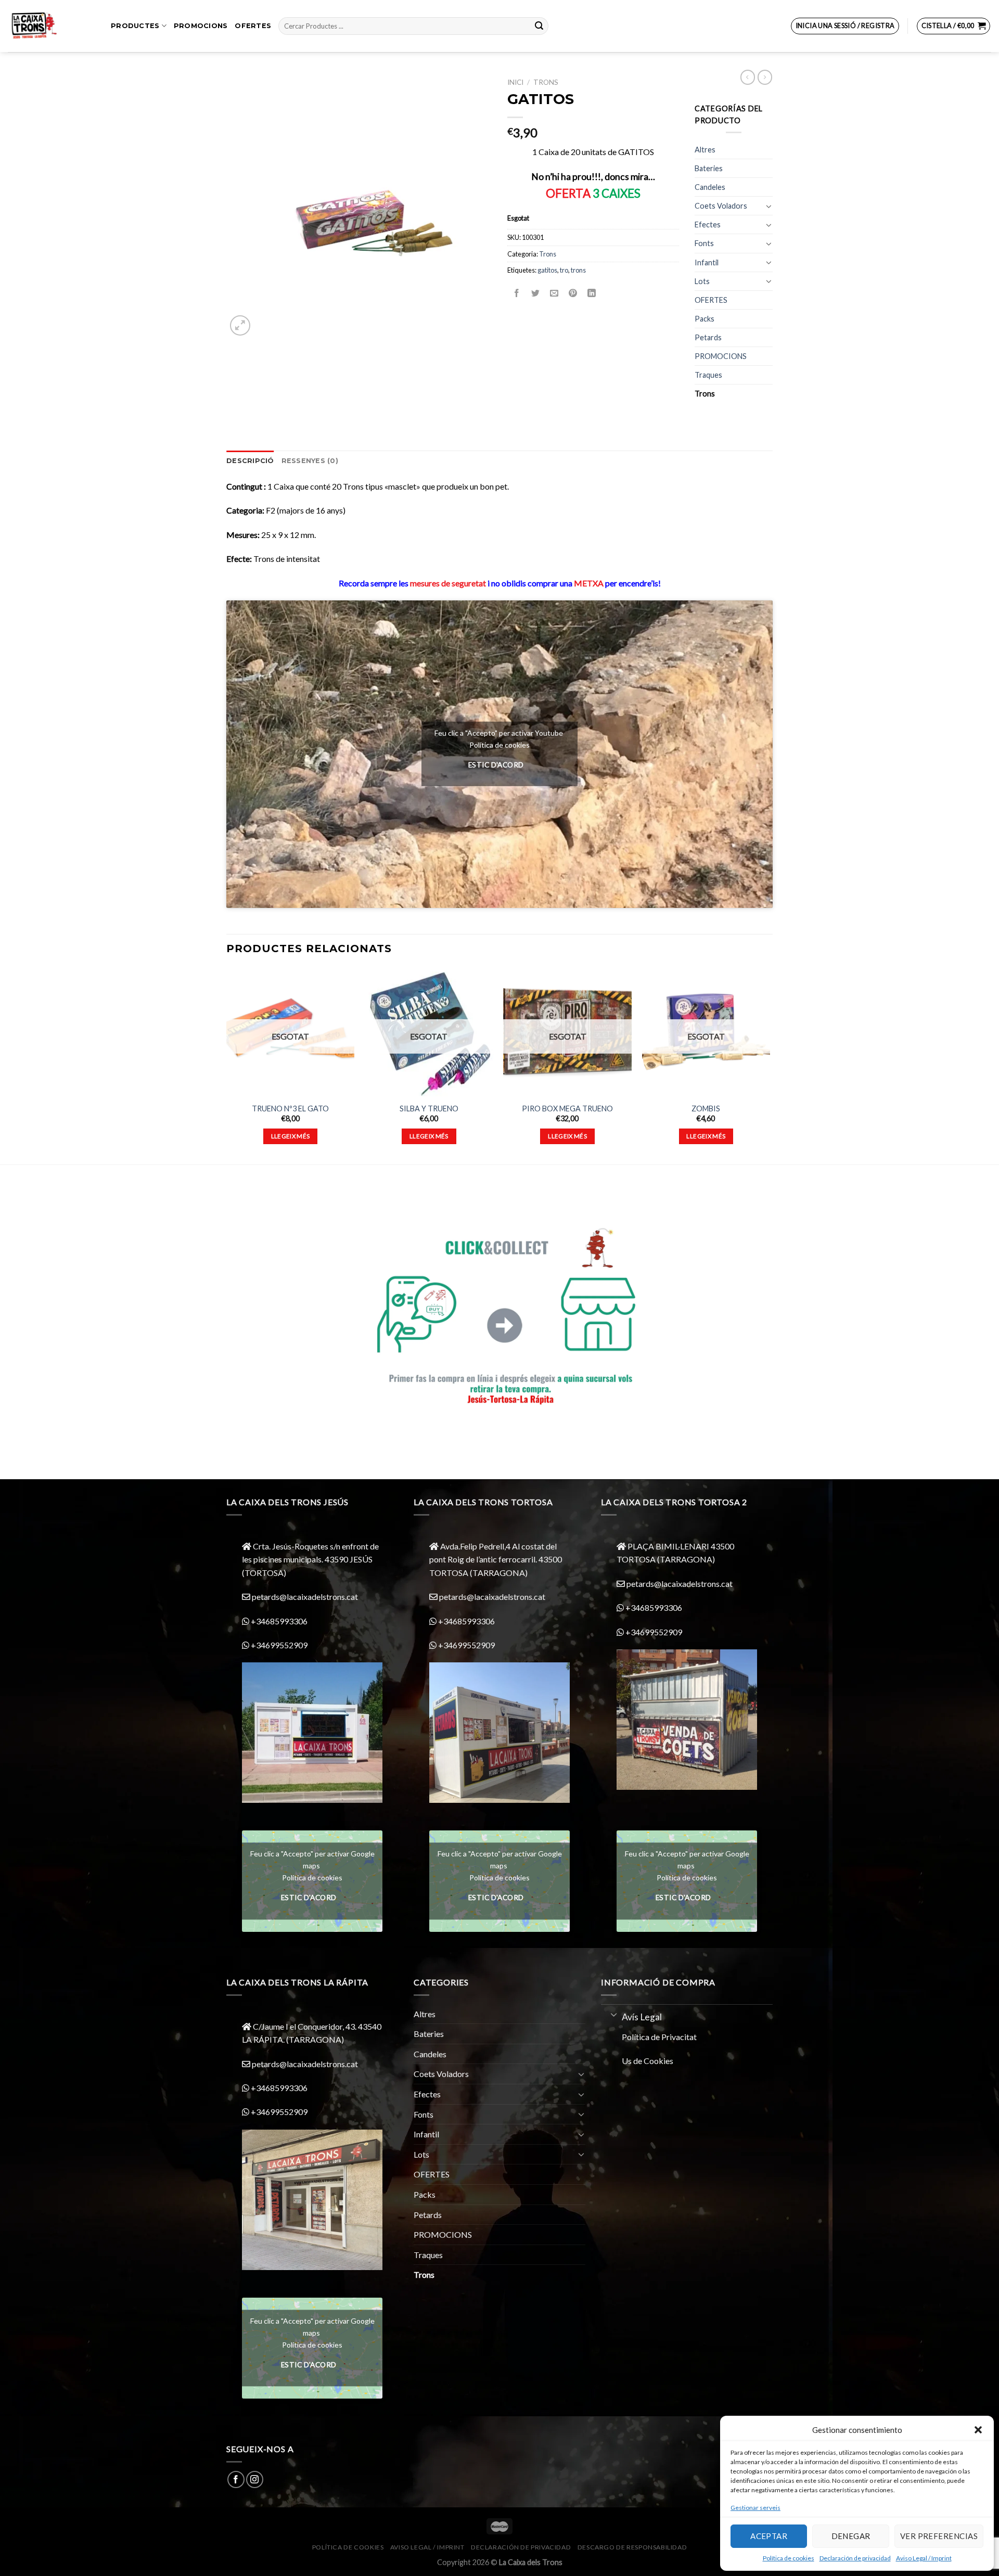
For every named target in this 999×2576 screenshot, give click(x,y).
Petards (708, 337)
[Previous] (227, 1065)
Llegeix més (291, 1136)
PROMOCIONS (201, 26)
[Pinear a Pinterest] (573, 293)
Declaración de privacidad (855, 2558)
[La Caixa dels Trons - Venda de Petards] (52, 26)
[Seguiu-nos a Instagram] (255, 2479)
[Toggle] (769, 206)
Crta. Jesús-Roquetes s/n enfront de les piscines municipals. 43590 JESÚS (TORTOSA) (310, 1559)
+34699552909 (278, 1645)
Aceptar (769, 2536)
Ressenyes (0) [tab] (310, 461)
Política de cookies (789, 2558)
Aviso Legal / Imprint (924, 2558)
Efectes (708, 225)
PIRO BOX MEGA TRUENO (567, 1108)
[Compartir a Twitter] (536, 293)
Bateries (709, 168)
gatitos (547, 270)
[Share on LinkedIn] (592, 293)
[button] (978, 2430)
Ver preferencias (939, 2536)
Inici (515, 82)
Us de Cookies (648, 2061)
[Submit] (539, 26)
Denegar (851, 2536)
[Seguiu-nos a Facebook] (236, 2479)
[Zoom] (240, 325)
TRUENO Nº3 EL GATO (290, 1108)
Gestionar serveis (755, 2508)
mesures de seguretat (448, 583)
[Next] (770, 1065)
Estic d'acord (496, 765)
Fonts (704, 243)
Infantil (707, 262)
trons (578, 270)
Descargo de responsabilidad (632, 2547)
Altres (705, 150)
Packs (705, 319)
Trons (546, 82)
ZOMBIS (706, 1108)
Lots (702, 281)
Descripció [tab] (250, 461)
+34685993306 (278, 1621)
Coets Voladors (721, 206)
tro (564, 270)
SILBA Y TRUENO (429, 1108)
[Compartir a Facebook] (517, 293)
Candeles (710, 187)
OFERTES (253, 26)
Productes (135, 26)
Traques (708, 375)
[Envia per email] (554, 293)
